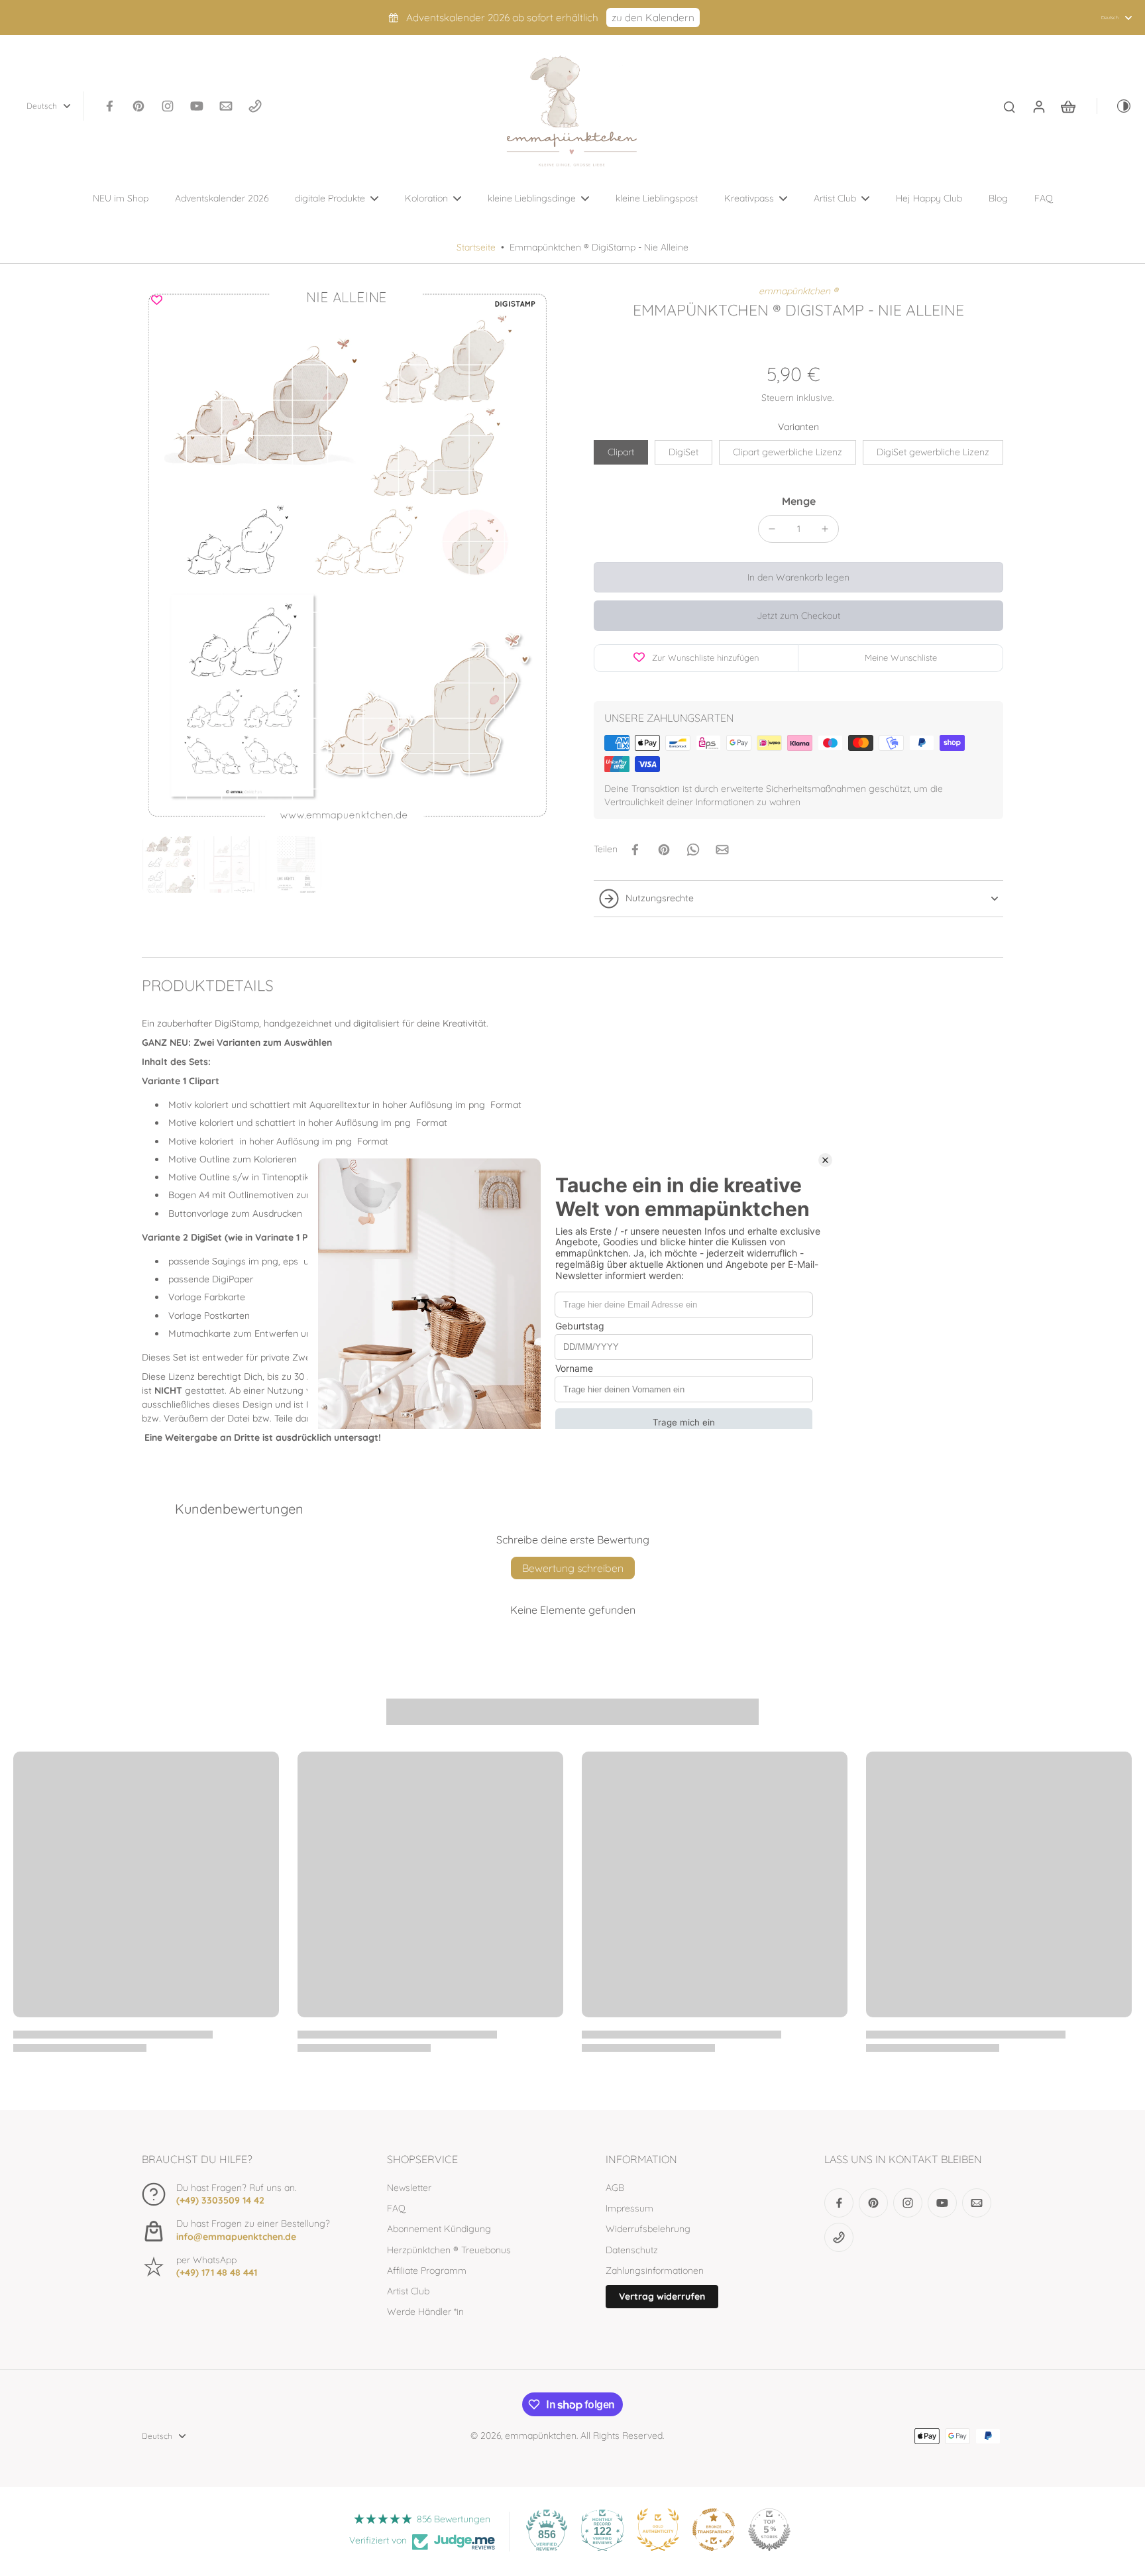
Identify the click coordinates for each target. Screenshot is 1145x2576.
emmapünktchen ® (798, 291)
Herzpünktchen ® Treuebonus (449, 2250)
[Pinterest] (138, 106)
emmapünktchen (541, 2436)
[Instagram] (168, 106)
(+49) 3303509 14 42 (220, 2200)
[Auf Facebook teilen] (635, 850)
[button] (798, 577)
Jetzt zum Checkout (798, 616)
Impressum (629, 2208)
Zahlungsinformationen (655, 2270)
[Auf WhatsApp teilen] (693, 850)
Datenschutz (632, 2250)
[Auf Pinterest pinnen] (664, 850)
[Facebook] (109, 106)
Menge (799, 501)
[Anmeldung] (1038, 106)
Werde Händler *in (425, 2312)
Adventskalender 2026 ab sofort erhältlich (502, 18)
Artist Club (408, 2291)
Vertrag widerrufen (662, 2296)
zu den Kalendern (653, 18)
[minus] (772, 529)
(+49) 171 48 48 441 (217, 2272)
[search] (1009, 106)
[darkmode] (1115, 106)
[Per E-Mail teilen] (722, 850)
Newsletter (409, 2188)
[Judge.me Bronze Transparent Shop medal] (714, 2530)
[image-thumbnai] (170, 865)
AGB (615, 2188)
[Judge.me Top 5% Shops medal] (769, 2530)
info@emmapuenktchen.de (236, 2237)
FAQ (396, 2208)
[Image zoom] (347, 558)
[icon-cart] (1067, 106)
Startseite (476, 247)
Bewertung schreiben (573, 1568)
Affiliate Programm (427, 2270)
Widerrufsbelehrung (648, 2229)
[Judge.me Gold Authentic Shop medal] (658, 2530)
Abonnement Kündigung (439, 2229)
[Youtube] (197, 106)
